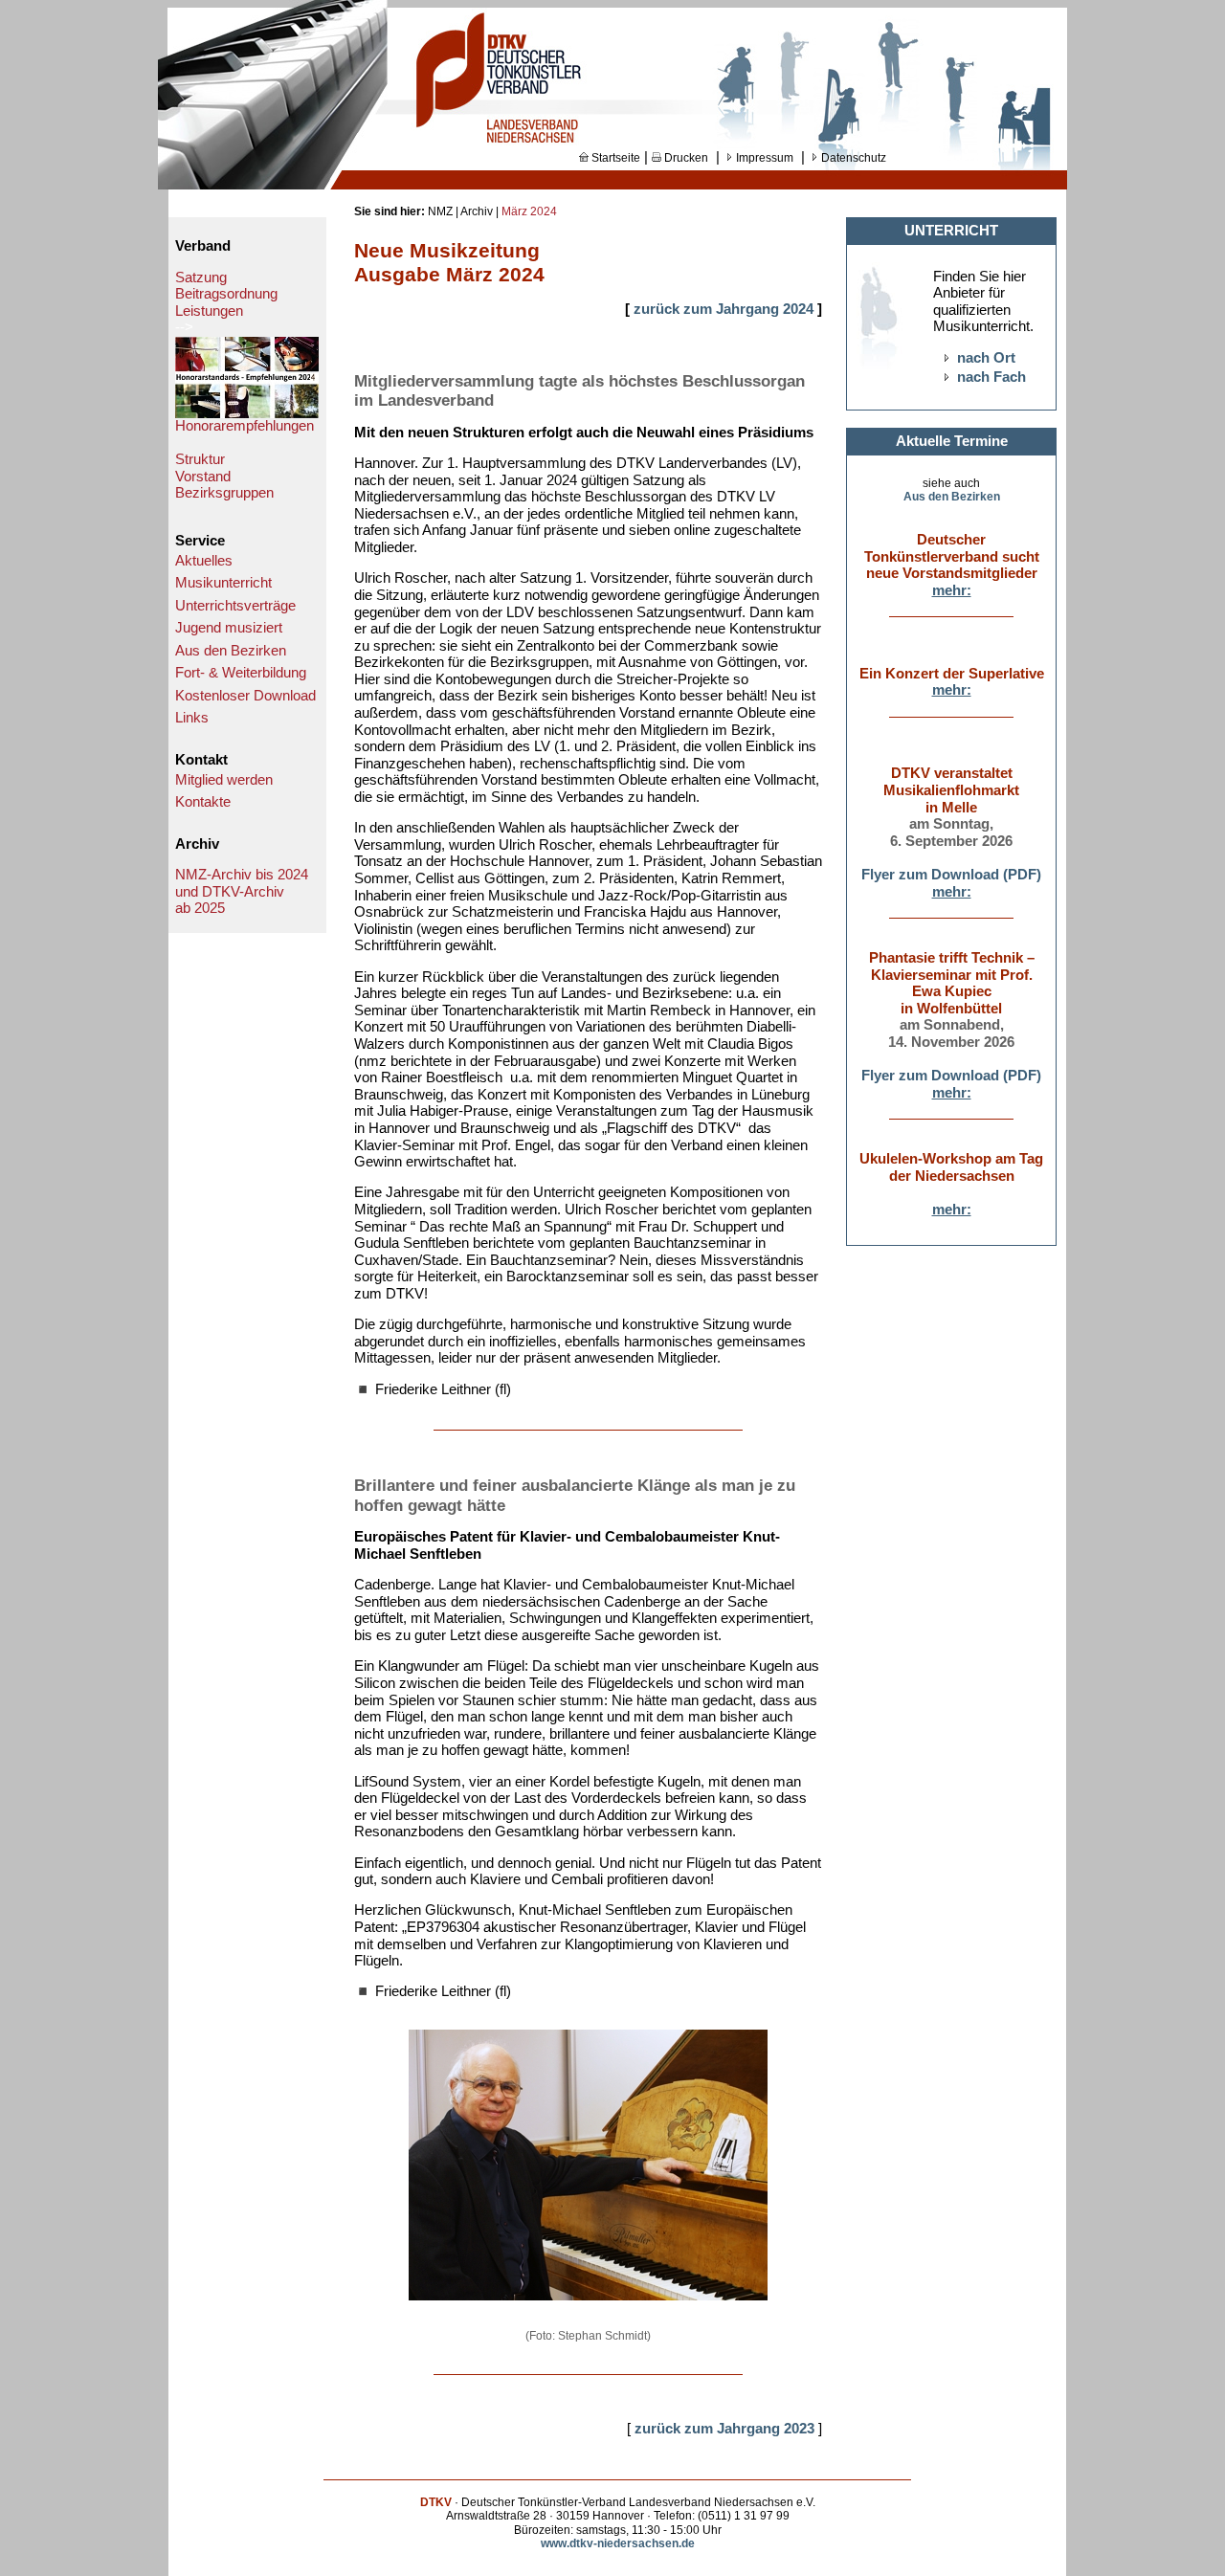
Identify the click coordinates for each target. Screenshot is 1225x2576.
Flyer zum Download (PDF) (951, 875)
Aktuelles (204, 561)
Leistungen (209, 311)
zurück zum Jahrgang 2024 (725, 309)
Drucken (685, 158)
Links (192, 718)
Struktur (200, 459)
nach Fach (991, 377)
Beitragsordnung (226, 294)
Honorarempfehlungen (245, 426)
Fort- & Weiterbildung (241, 673)
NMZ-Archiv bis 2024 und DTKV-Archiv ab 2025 (242, 891)
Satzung (201, 278)
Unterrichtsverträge (235, 606)
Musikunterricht (223, 583)
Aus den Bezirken (231, 651)
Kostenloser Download (245, 696)
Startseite (614, 158)
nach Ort (986, 358)
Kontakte (203, 802)
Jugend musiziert (229, 628)
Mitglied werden (224, 780)
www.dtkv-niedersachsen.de (618, 2543)
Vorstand (203, 477)
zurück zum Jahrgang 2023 (724, 2429)
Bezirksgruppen (224, 493)
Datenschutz (852, 158)
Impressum (763, 158)
